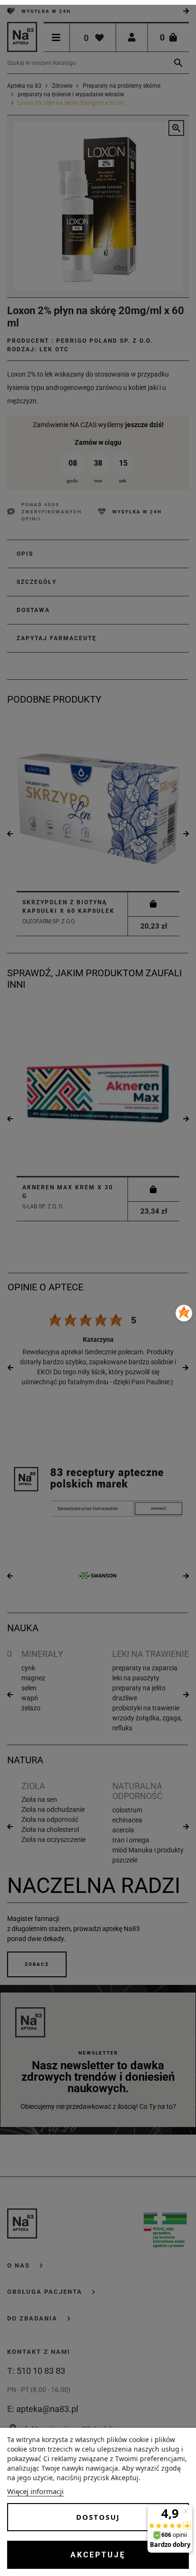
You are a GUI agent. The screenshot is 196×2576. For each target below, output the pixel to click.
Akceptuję (98, 2555)
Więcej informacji (35, 2491)
